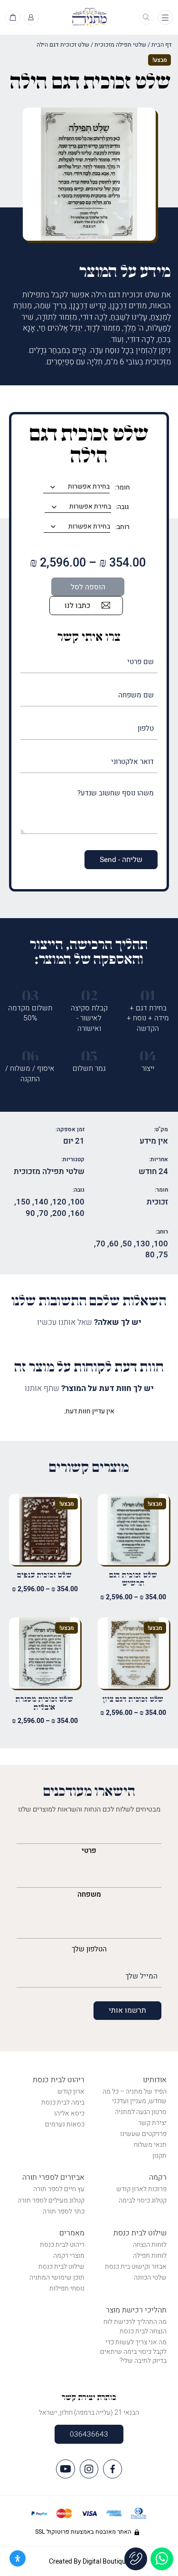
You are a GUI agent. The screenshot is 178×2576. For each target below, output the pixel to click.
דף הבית (162, 45)
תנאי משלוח (150, 2145)
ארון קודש (71, 2091)
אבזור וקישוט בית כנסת (136, 2267)
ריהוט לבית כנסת (59, 2080)
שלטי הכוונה (150, 2277)
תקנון (159, 2156)
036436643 (89, 2434)
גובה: (122, 507)
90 (30, 1213)
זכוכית (157, 1202)
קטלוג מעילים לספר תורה (51, 2200)
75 (163, 1255)
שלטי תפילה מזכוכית (120, 45)
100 (77, 1202)
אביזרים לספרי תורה (53, 2177)
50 (127, 1244)
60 (114, 1244)
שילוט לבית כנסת (140, 2233)
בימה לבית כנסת (63, 2102)
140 (41, 1202)
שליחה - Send (121, 860)
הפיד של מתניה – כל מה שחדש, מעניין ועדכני (135, 2096)
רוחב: (122, 527)
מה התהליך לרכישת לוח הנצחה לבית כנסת (135, 2326)
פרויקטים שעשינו (143, 2134)
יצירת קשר (152, 2123)
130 (143, 1244)
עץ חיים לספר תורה (59, 2189)
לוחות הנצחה (150, 2245)
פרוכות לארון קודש (141, 2189)
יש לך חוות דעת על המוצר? (89, 1389)
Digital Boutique (106, 2561)
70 (44, 1213)
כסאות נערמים (65, 2124)
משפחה (89, 1894)
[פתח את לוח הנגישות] (18, 2558)
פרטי (89, 1851)
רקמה (158, 2177)
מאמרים (72, 2233)
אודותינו (155, 2080)
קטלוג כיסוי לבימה (143, 2200)
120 (59, 1202)
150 (23, 1202)
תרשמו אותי (127, 2010)
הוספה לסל (88, 587)
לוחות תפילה (150, 2256)
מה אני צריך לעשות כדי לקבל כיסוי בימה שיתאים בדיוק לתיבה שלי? (133, 2351)
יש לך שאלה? (89, 1322)
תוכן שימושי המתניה (57, 2277)
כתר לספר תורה (64, 2211)
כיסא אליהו (69, 2113)
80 (150, 1255)
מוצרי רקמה (69, 2256)
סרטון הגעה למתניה (141, 2112)
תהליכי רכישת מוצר (136, 2310)
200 (59, 1213)
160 (77, 1213)
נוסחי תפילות (67, 2288)
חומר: (122, 488)
